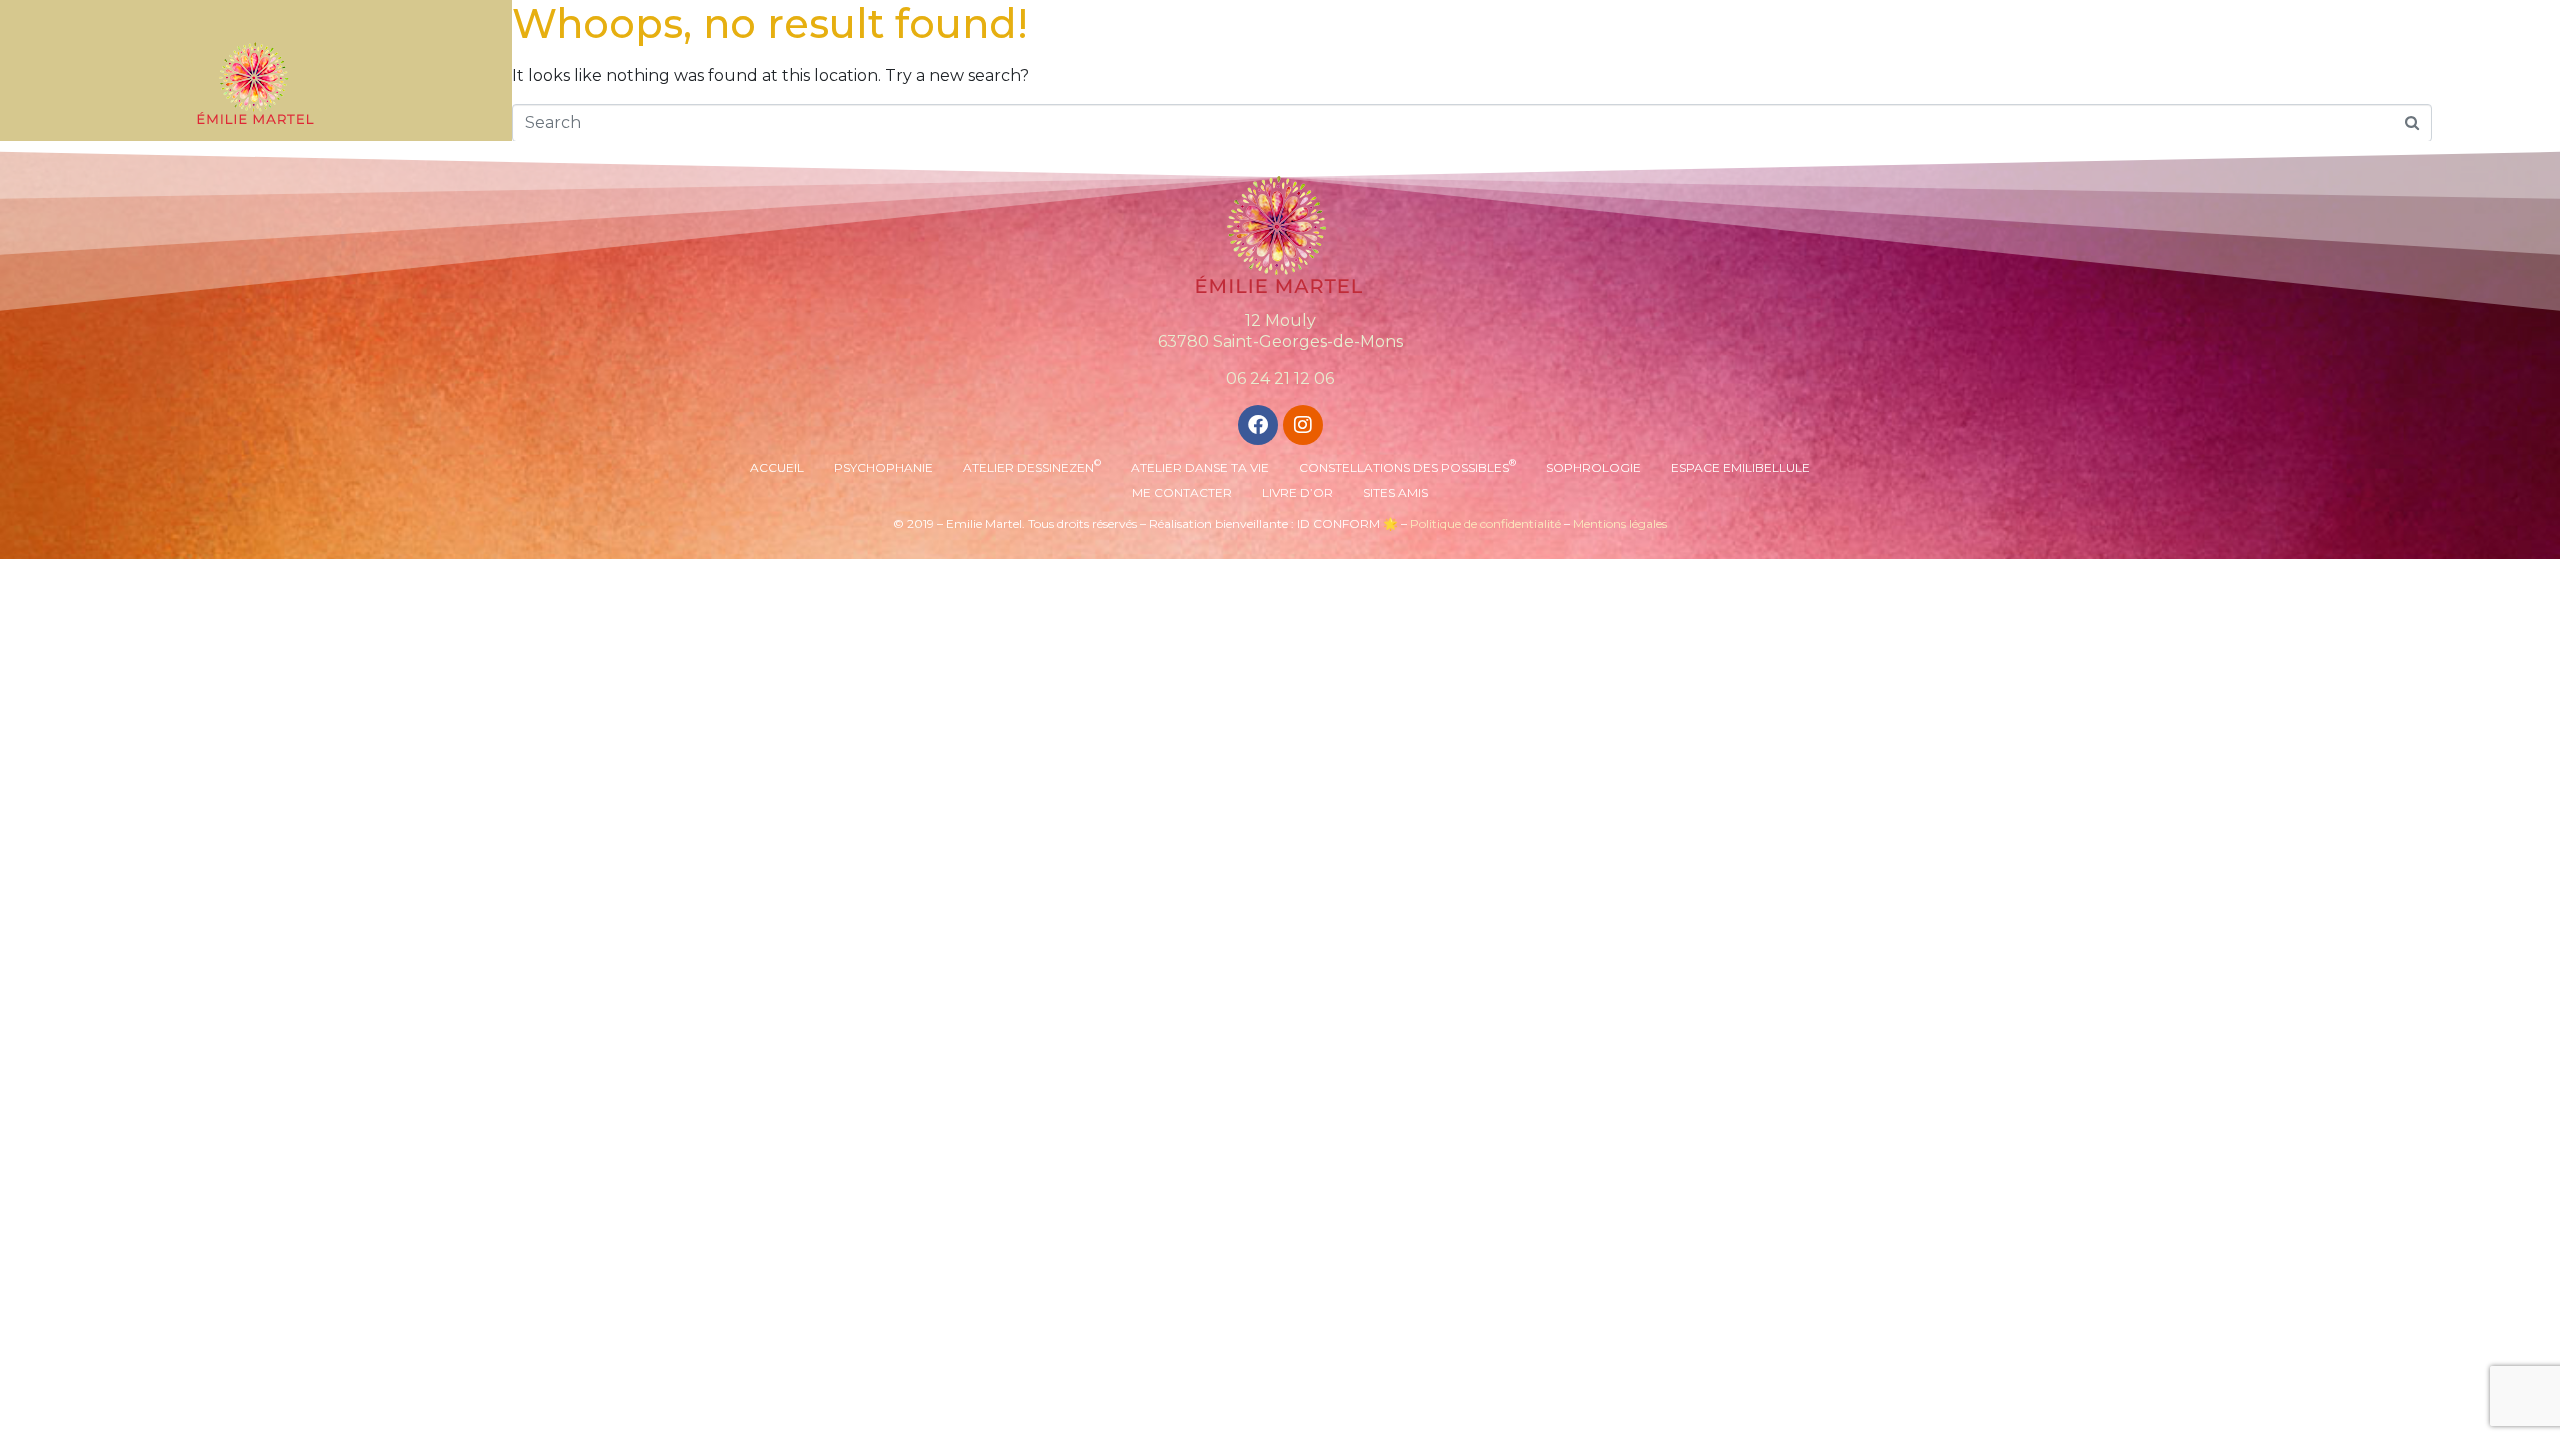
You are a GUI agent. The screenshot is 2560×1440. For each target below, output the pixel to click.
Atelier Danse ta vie (1200, 467)
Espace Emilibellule (1740, 467)
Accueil (777, 467)
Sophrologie (1593, 467)
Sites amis (1395, 492)
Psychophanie (883, 467)
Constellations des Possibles (1407, 466)
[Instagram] (1303, 425)
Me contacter (1182, 492)
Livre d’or (1297, 492)
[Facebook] (1258, 425)
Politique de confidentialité (1485, 523)
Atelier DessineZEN (1032, 466)
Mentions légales (1620, 523)
